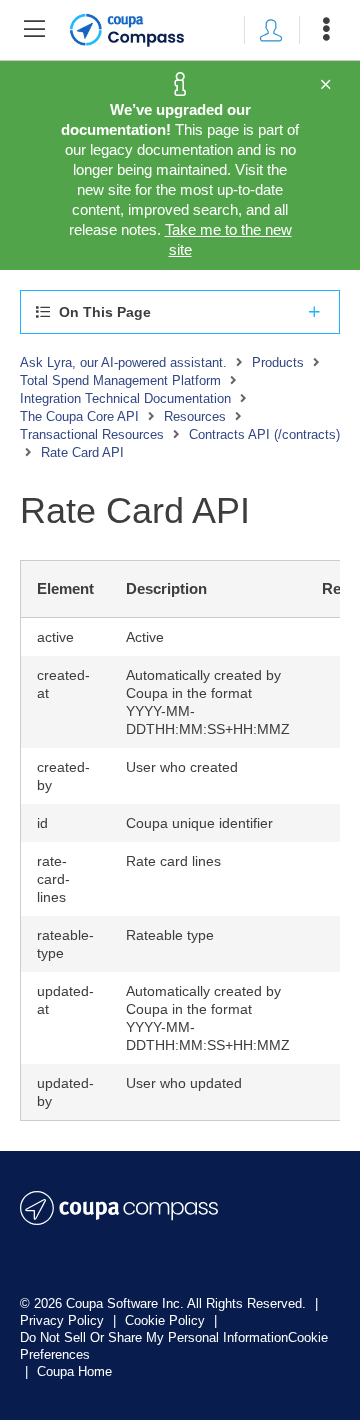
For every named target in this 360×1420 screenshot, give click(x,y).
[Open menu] (326, 30)
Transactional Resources (92, 434)
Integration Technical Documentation (125, 398)
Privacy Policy (64, 1320)
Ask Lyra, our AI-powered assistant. (123, 362)
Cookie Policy (167, 1320)
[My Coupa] (271, 30)
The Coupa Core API (79, 416)
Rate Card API (82, 452)
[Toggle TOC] (34, 30)
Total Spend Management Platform (120, 380)
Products (278, 362)
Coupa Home (74, 1371)
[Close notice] (325, 85)
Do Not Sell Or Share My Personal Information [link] (154, 1337)
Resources (195, 416)
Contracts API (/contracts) (264, 434)
